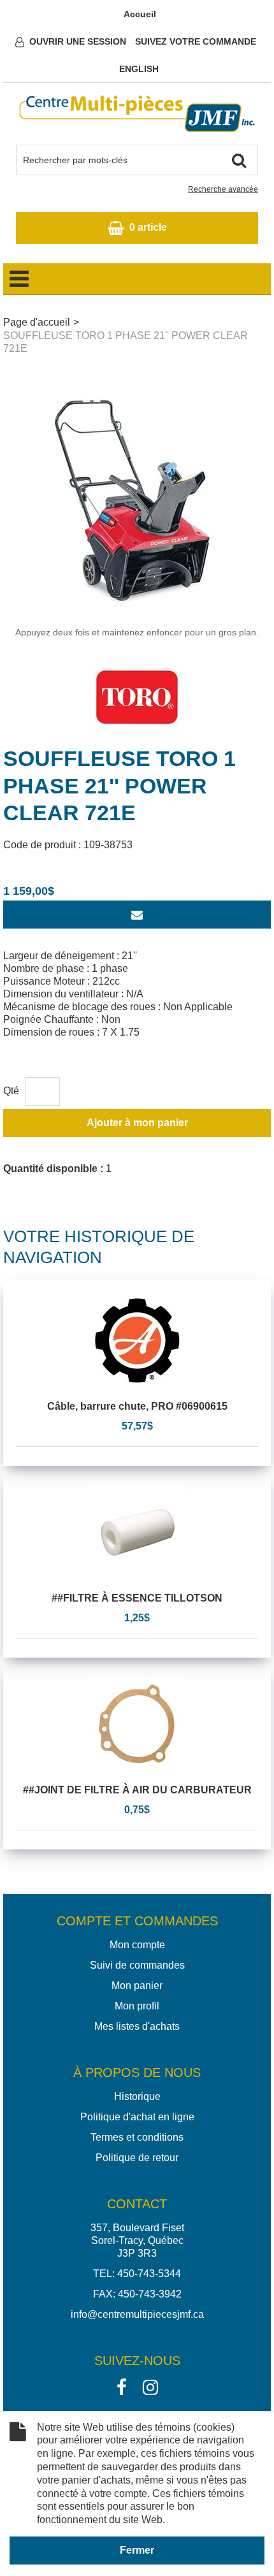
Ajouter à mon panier (137, 1123)
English (139, 69)
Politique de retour (137, 2158)
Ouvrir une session (78, 41)
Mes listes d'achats (137, 2026)
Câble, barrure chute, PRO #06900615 (137, 1406)
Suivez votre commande (196, 41)
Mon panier (137, 1986)
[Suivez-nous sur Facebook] (122, 2386)
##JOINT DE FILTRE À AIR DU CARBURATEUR (137, 1790)
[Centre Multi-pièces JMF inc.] (137, 114)
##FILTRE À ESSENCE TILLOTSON (137, 1598)
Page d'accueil (37, 322)
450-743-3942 (150, 2294)
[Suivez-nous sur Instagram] (150, 2386)
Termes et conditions (137, 2137)
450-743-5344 (149, 2274)
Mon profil (137, 2006)
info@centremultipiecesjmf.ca (137, 2314)
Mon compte (137, 1945)
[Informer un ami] (137, 915)
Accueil (140, 14)
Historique (137, 2096)
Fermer (137, 2550)
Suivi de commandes (137, 1965)
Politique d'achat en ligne (137, 2117)
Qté (11, 1091)
